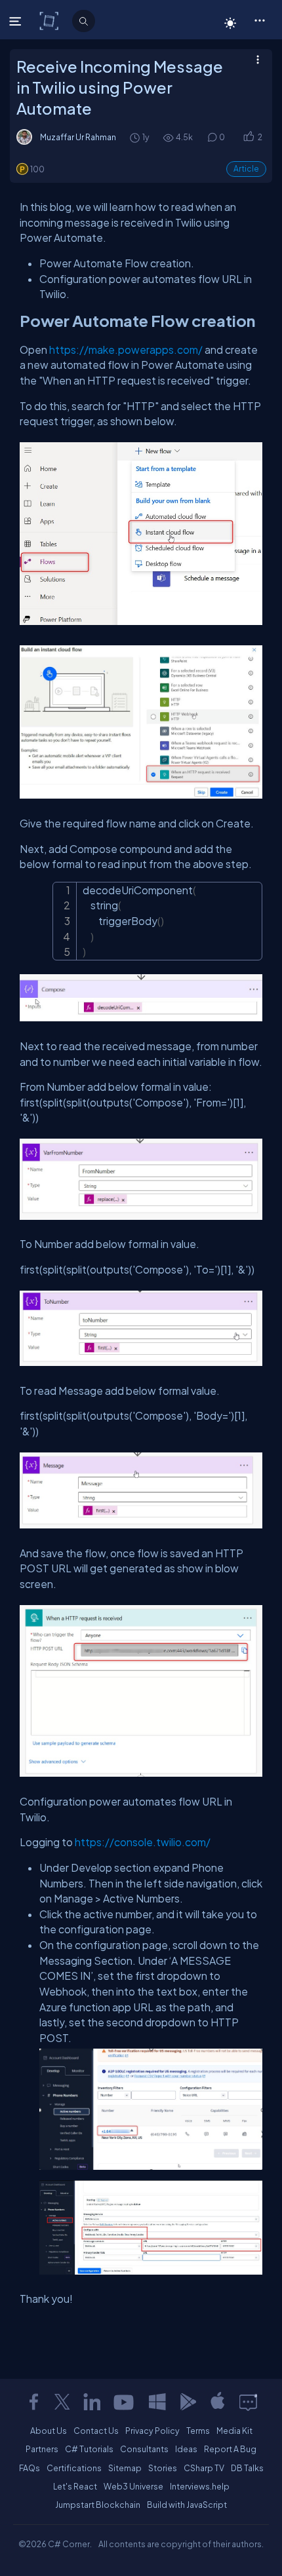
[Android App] (188, 2402)
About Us (49, 2431)
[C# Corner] (50, 20)
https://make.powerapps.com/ (126, 350)
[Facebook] (33, 2402)
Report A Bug (230, 2449)
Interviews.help (200, 2486)
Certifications (74, 2468)
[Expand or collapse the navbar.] (17, 21)
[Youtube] (125, 2402)
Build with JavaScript (187, 2505)
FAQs (30, 2468)
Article (246, 169)
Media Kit (234, 2431)
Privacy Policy (152, 2431)
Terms (198, 2431)
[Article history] (136, 137)
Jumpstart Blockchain (98, 2505)
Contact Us (96, 2431)
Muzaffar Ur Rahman (78, 137)
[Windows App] (157, 2402)
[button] (259, 20)
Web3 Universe (133, 2486)
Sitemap (125, 2468)
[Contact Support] (248, 2402)
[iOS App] (218, 2402)
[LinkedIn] (92, 2402)
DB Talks (247, 2468)
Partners (42, 2449)
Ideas (186, 2449)
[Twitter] (62, 2402)
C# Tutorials (89, 2449)
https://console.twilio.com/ (143, 1842)
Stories (163, 2468)
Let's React (75, 2486)
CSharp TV (204, 2468)
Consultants (144, 2449)
